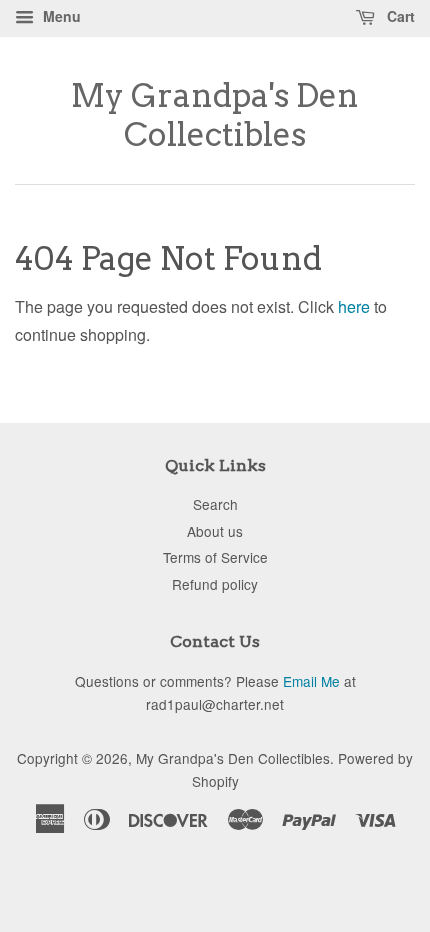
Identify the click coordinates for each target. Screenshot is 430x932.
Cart (399, 16)
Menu (60, 16)
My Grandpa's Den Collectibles (215, 115)
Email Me (311, 681)
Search (215, 504)
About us (215, 531)
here (354, 306)
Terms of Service (215, 557)
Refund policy (215, 584)
